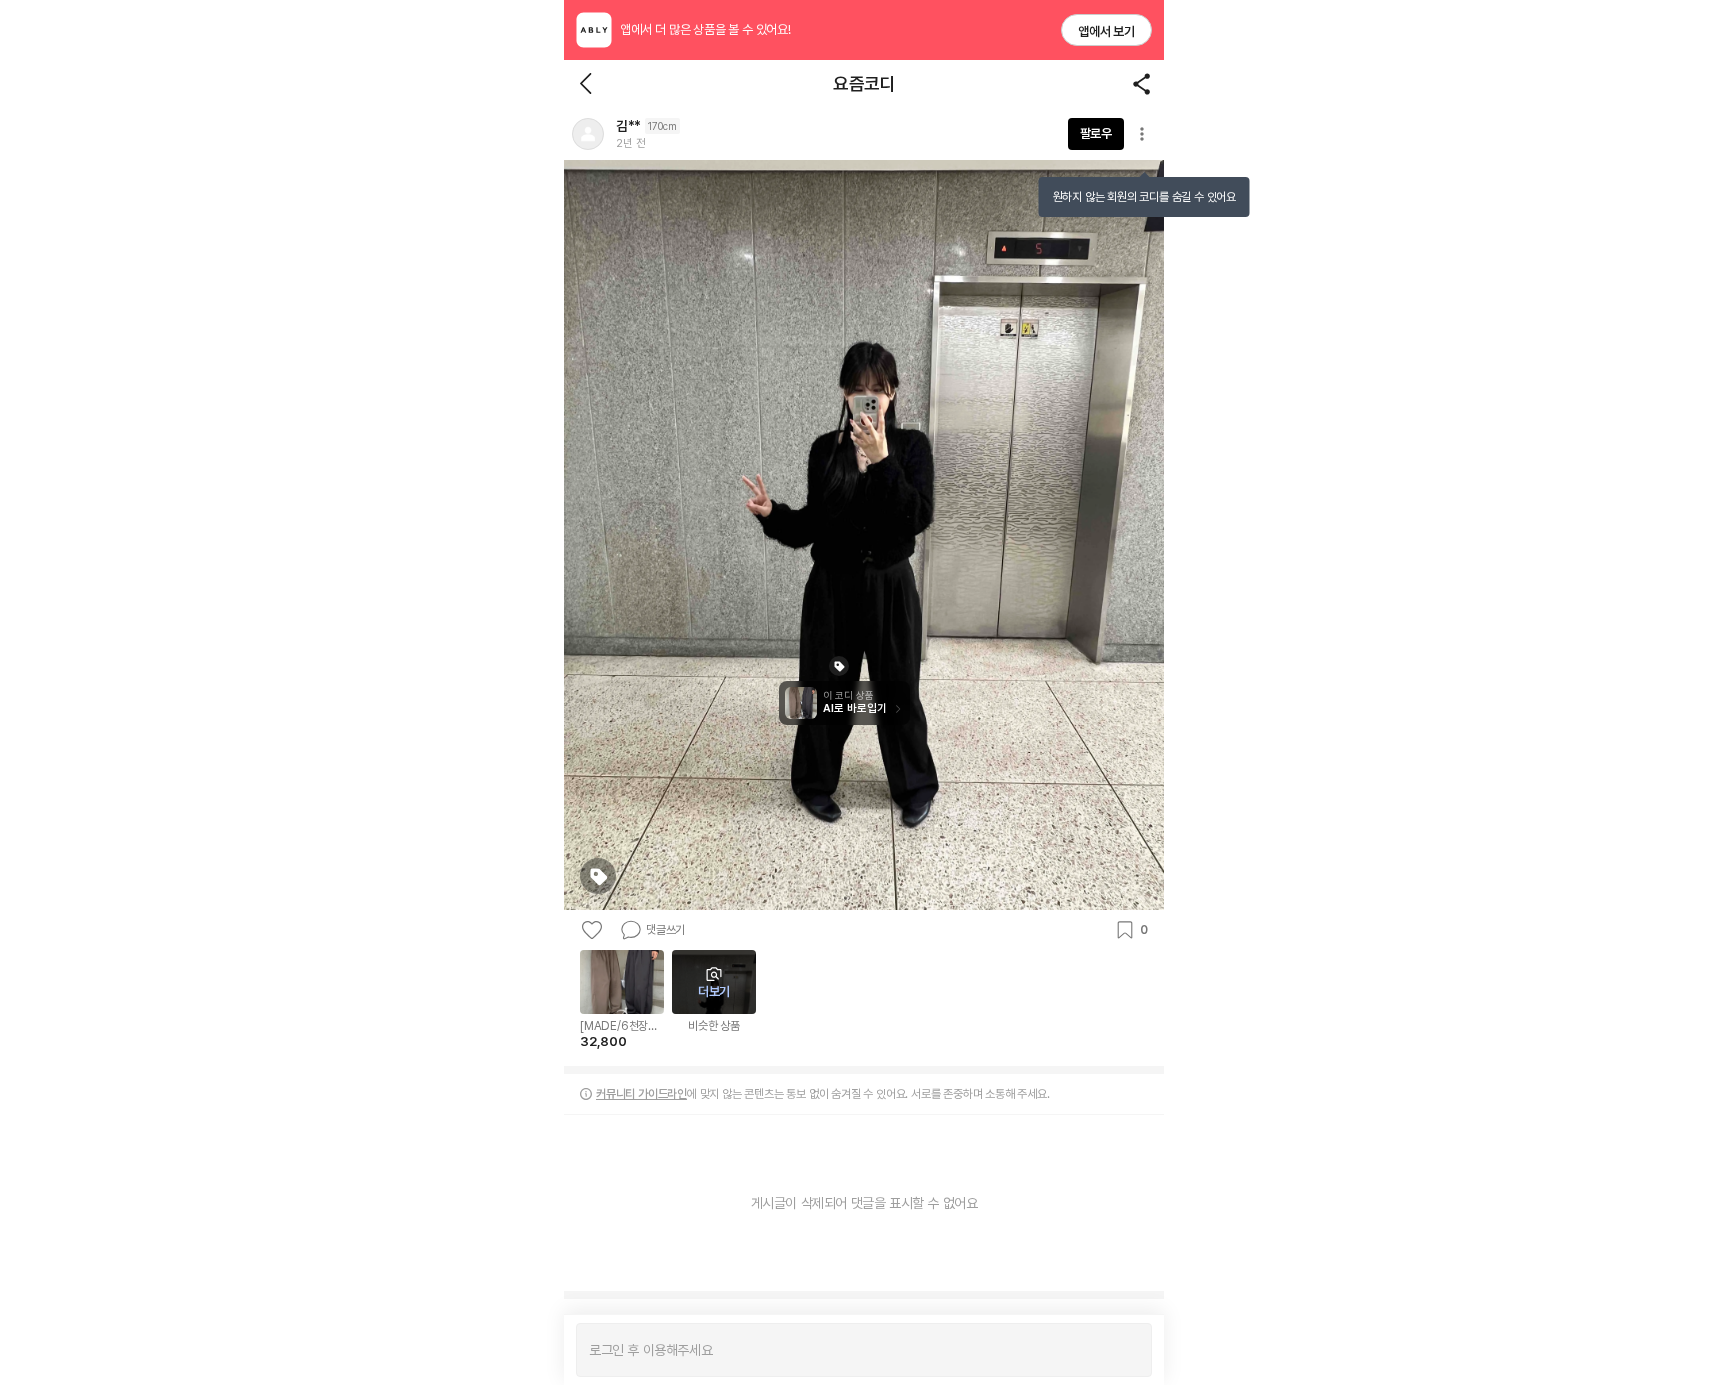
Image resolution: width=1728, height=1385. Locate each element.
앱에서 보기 (1106, 31)
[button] (588, 134)
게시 (1126, 1350)
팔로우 (1096, 133)
